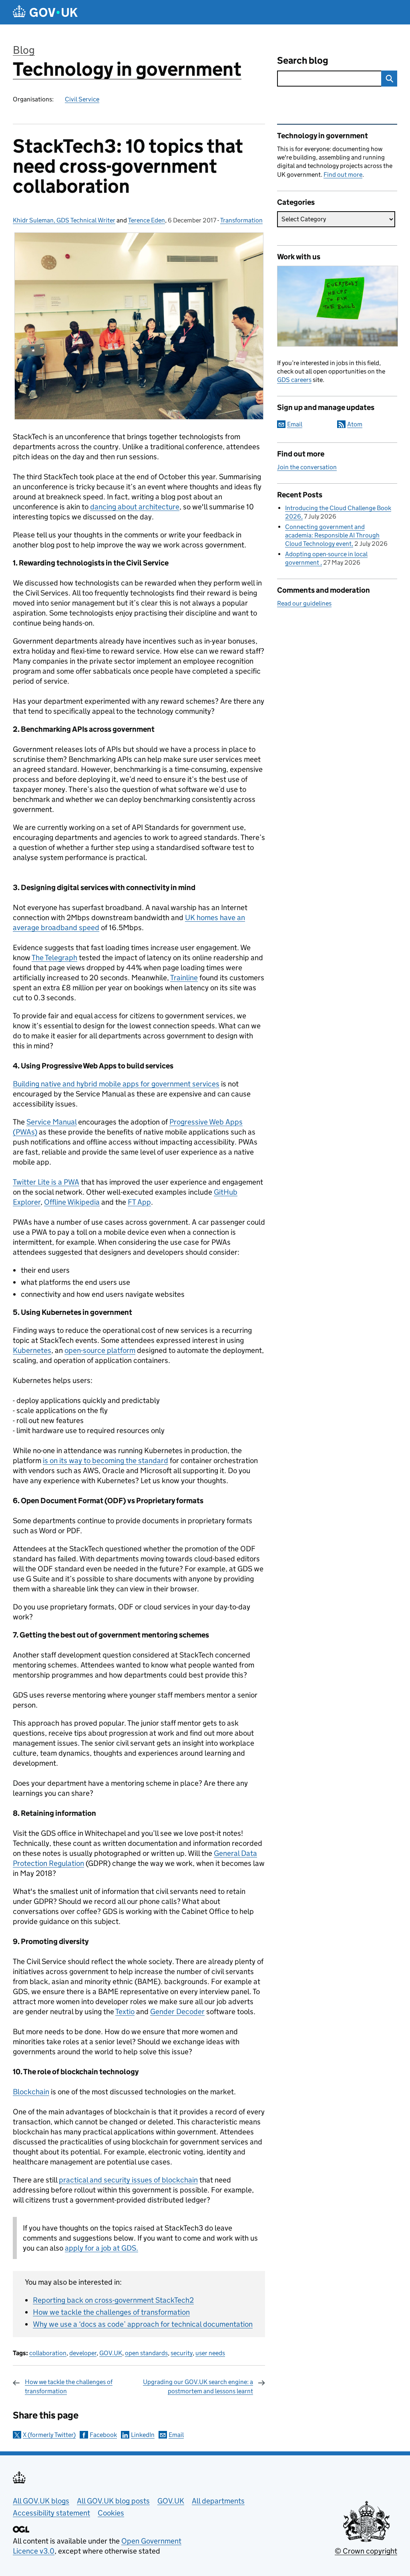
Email (176, 2435)
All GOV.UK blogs (41, 2501)
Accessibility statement (51, 2513)
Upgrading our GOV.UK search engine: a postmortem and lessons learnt (198, 2386)
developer (83, 2353)
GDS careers (294, 380)
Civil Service (82, 99)
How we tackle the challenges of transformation (111, 2312)
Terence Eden (147, 220)
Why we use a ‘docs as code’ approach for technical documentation (143, 2324)
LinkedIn (143, 2435)
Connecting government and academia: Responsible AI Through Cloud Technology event (332, 535)
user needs (210, 2353)
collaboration (48, 2353)
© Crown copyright (366, 2551)
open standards (146, 2353)
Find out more (343, 175)
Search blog (303, 60)
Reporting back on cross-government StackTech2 (113, 2300)
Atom (355, 424)
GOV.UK (111, 2353)
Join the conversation (307, 467)
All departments (218, 2501)
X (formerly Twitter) (49, 2435)
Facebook (103, 2435)
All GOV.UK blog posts (113, 2501)
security (182, 2353)
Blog (24, 50)
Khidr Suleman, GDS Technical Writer (64, 220)
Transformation (241, 220)
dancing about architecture (135, 507)
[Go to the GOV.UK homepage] (45, 12)
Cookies (111, 2513)
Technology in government (127, 69)
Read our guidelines (304, 603)
